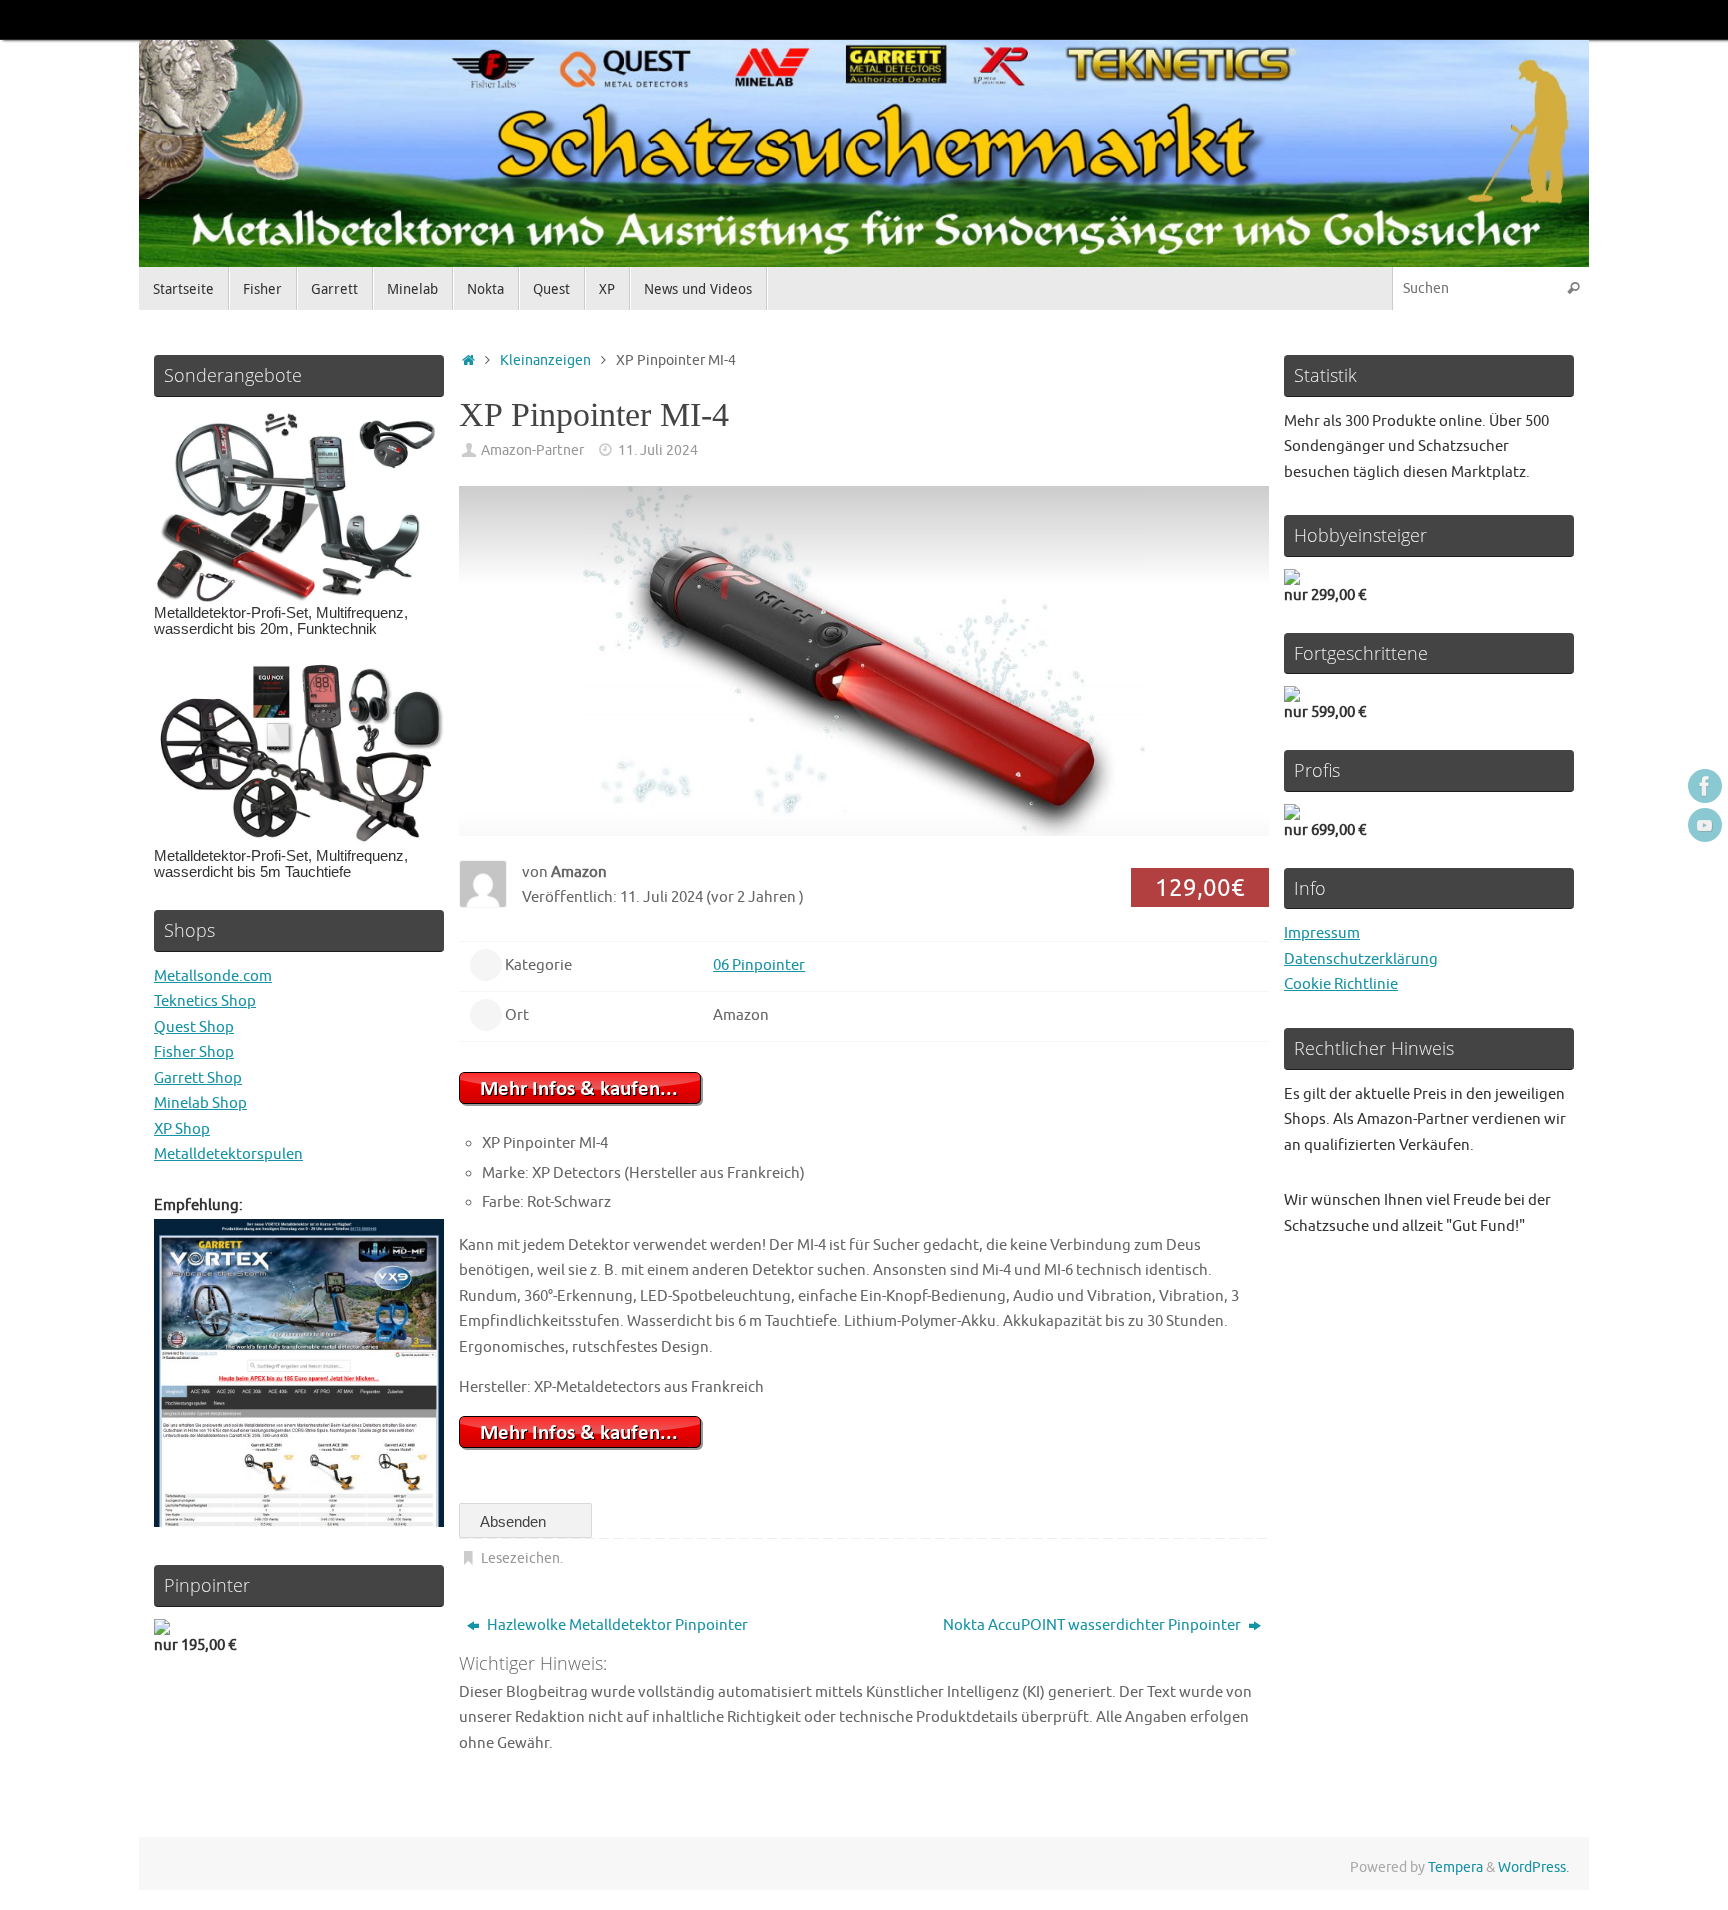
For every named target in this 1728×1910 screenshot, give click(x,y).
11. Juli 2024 (658, 450)
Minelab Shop (200, 1103)
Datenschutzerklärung (1361, 959)
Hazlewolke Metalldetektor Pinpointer (616, 1625)
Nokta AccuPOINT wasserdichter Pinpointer (1093, 1625)
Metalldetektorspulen (228, 1154)
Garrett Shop (198, 1078)
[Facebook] (1705, 786)
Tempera (1455, 1867)
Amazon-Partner (532, 450)
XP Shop (182, 1129)
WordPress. (1533, 1867)
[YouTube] (1705, 825)
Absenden (515, 1521)
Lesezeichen (520, 1558)
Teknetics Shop (205, 1001)
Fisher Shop (194, 1052)
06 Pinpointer (759, 965)
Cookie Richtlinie (1341, 984)
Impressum (1322, 933)
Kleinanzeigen (545, 360)
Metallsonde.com (213, 976)
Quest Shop (194, 1027)
